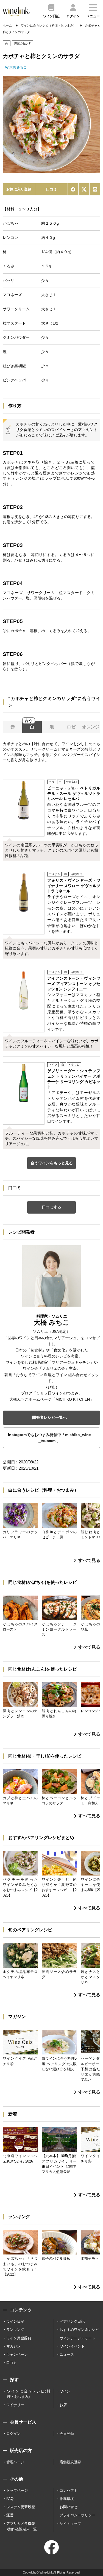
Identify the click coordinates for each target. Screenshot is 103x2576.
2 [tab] (56, 170)
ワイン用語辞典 (19, 2338)
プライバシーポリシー (77, 2515)
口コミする (52, 1207)
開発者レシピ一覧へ (49, 1417)
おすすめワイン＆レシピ (79, 2330)
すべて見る (89, 1560)
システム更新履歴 (21, 2507)
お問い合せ (69, 2507)
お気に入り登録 (19, 189)
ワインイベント (72, 2346)
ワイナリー (15, 2405)
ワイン (65, 2391)
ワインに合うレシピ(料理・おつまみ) (28, 2394)
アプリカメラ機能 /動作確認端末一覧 (22, 2526)
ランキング (15, 2330)
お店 (63, 2405)
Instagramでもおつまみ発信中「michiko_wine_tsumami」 (49, 1438)
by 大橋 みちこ (16, 67)
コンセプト (69, 2490)
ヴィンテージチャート (77, 2338)
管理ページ (15, 2462)
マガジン (13, 2346)
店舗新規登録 (70, 2462)
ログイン (13, 2434)
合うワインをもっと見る (52, 1163)
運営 (10, 2515)
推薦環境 (67, 2499)
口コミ (51, 189)
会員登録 (67, 2434)
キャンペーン (17, 2354)
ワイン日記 (15, 2321)
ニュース (67, 2354)
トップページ (17, 2490)
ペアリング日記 (72, 2321)
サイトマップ (70, 2524)
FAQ (10, 2499)
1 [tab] (51, 170)
